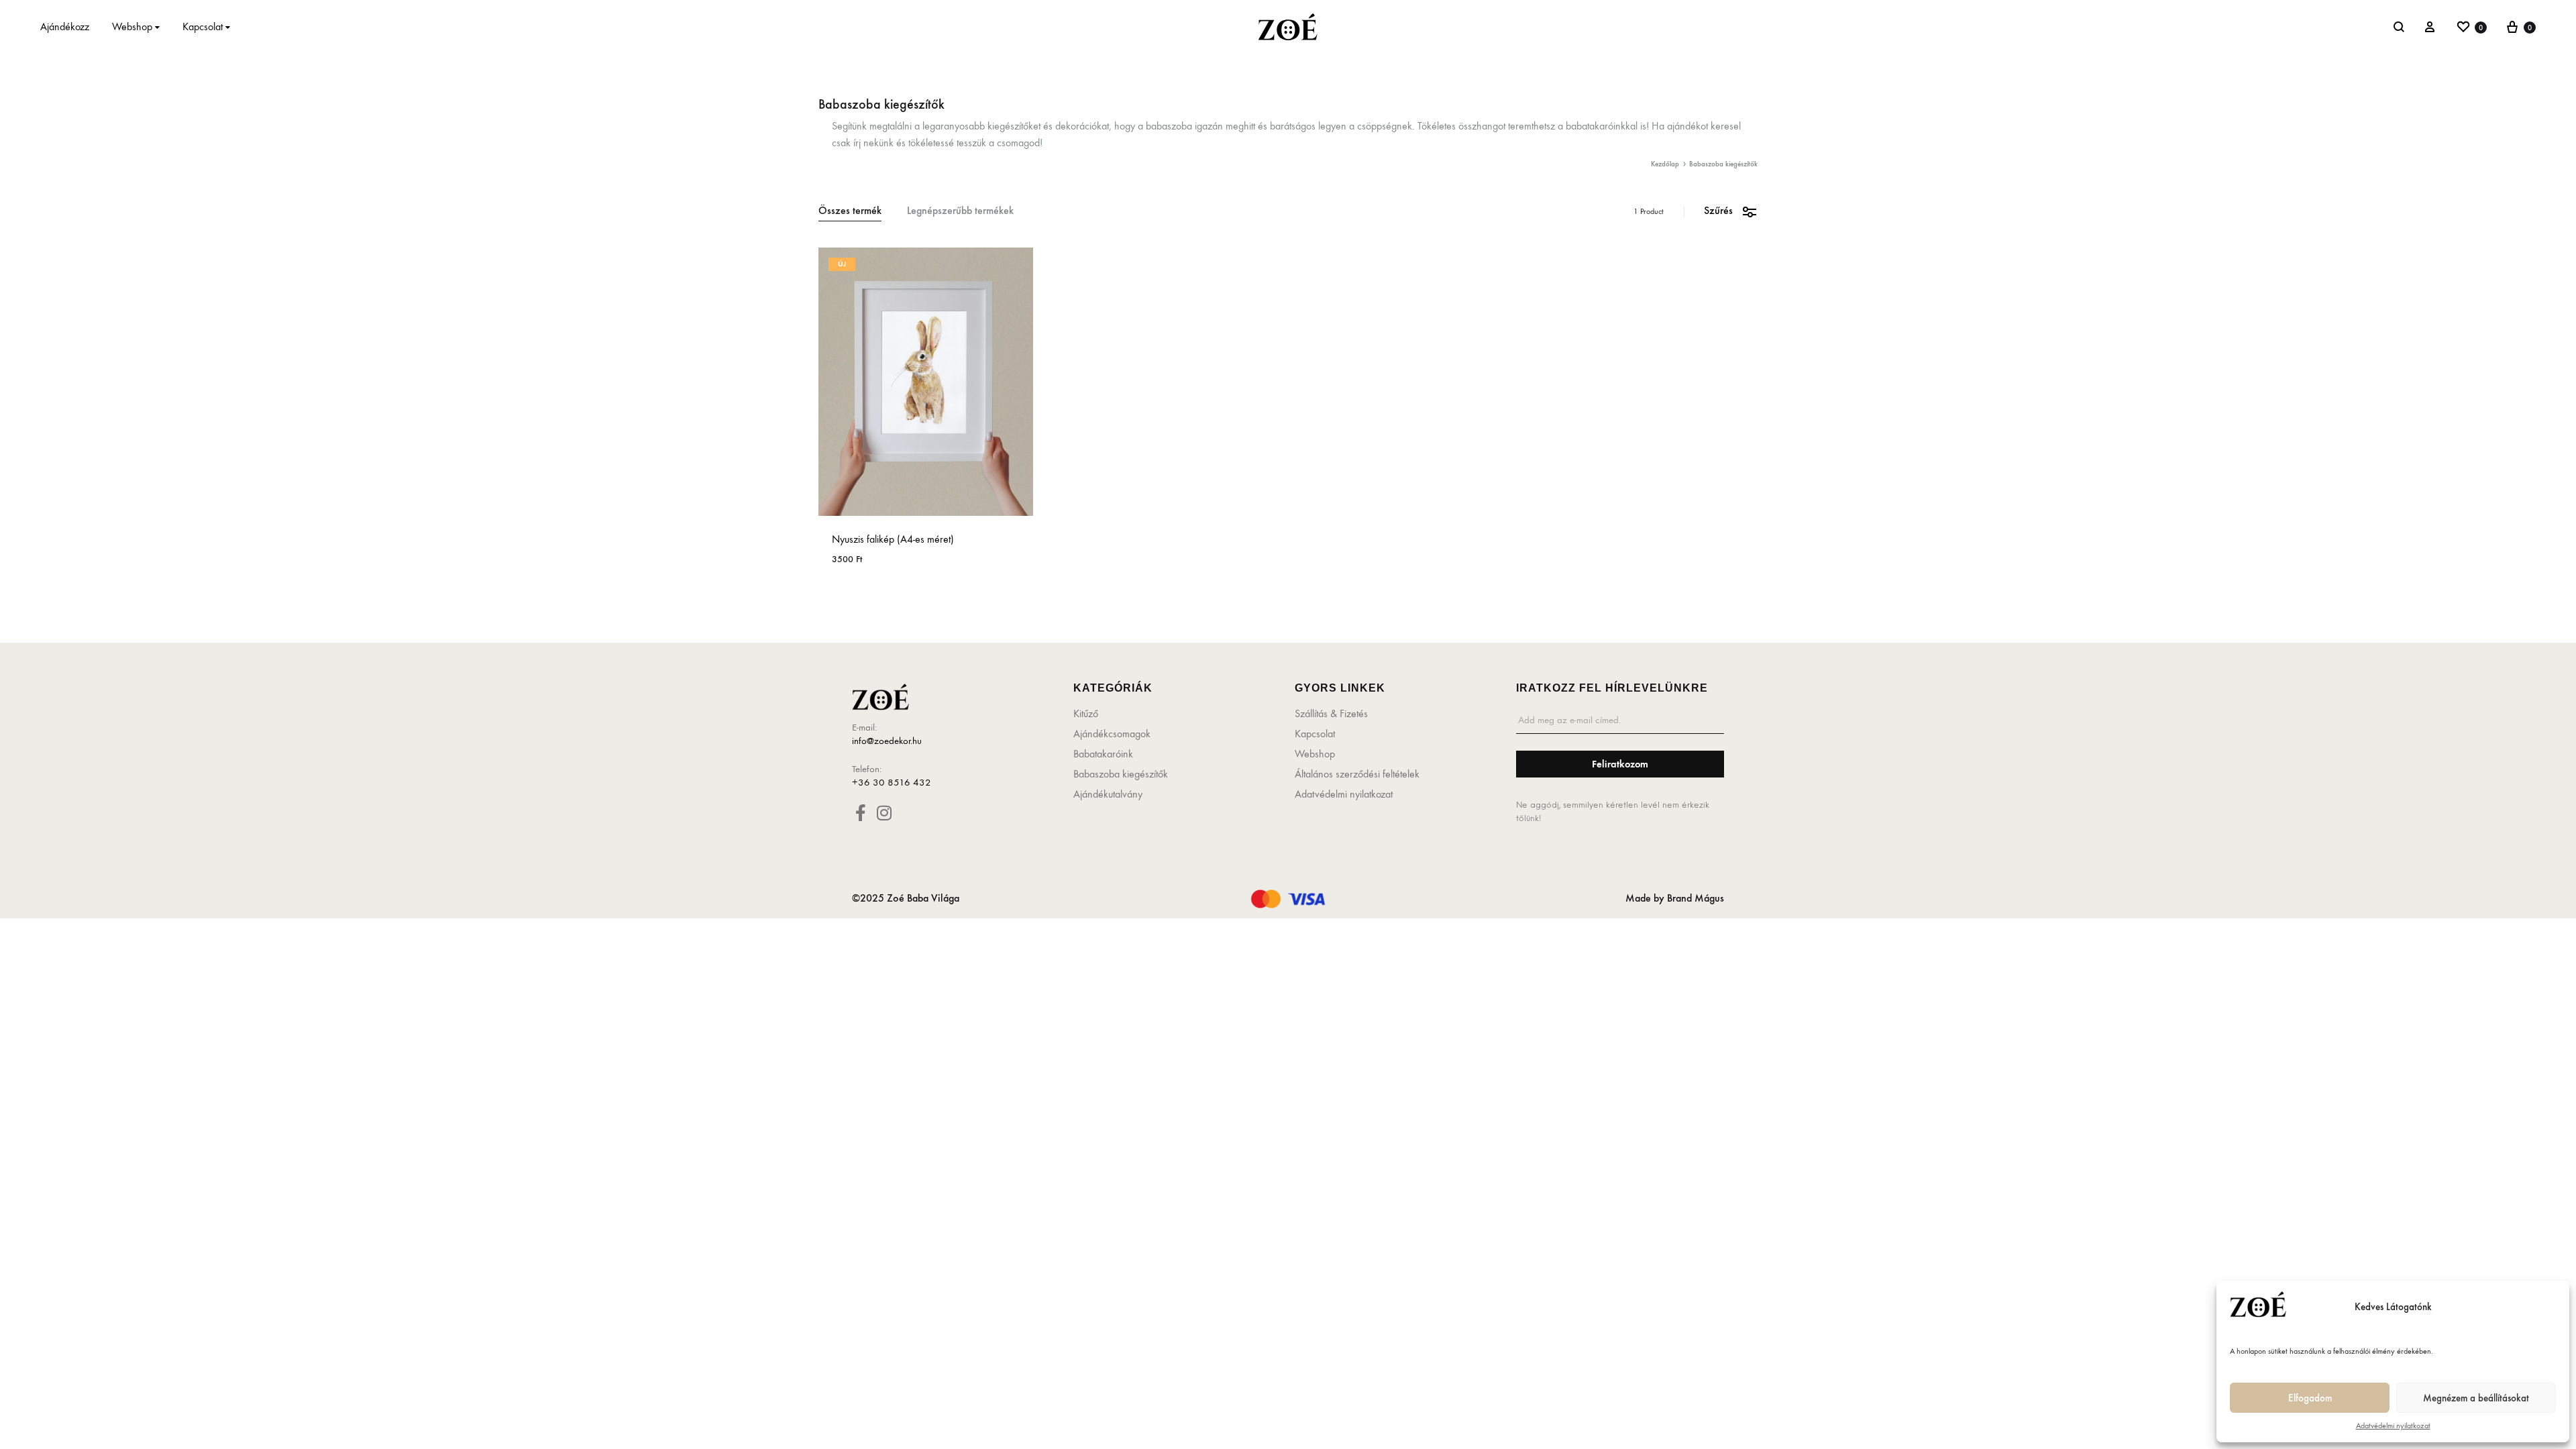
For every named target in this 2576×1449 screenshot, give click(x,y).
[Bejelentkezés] (2430, 27)
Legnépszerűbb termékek (960, 211)
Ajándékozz (65, 26)
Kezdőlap (1665, 164)
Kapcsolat (203, 26)
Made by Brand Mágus (1675, 898)
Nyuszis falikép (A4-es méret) (893, 539)
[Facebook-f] (860, 813)
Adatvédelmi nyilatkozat (2393, 1426)
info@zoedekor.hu (887, 741)
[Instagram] (884, 813)
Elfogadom (2310, 1398)
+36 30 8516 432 (892, 782)
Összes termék (850, 211)
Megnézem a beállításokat (2476, 1398)
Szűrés (1718, 210)
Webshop (132, 26)
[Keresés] (2399, 27)
